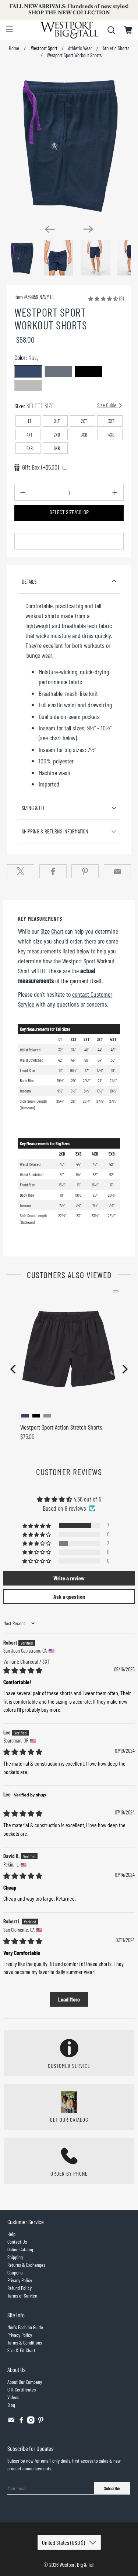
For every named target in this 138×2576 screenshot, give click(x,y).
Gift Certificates (22, 2389)
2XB (57, 435)
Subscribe (112, 2488)
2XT (84, 421)
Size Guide (107, 405)
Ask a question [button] (69, 1596)
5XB (30, 448)
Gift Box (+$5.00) (40, 467)
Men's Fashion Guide (25, 2327)
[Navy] (28, 371)
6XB (57, 448)
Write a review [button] (69, 1578)
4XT (30, 435)
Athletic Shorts (116, 48)
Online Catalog (20, 2249)
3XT (111, 421)
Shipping (15, 2257)
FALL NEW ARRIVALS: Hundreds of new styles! (69, 10)
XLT (57, 421)
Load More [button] (69, 1999)
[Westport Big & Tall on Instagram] (31, 2422)
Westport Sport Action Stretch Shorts (61, 1427)
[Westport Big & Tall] (69, 30)
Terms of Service (22, 2296)
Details (29, 581)
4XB (111, 435)
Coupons (15, 2272)
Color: (26, 357)
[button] (103, 298)
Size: (66, 406)
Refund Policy (20, 2288)
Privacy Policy (20, 2280)
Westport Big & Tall (77, 2565)
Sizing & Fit (33, 808)
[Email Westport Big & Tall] (11, 2422)
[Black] (89, 371)
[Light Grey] (28, 385)
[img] (23, 1670)
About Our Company (25, 2382)
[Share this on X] (21, 871)
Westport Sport (44, 48)
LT (30, 421)
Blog (11, 2405)
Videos (13, 2397)
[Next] (88, 229)
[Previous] (50, 229)
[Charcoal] (58, 371)
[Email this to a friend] (117, 871)
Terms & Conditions (25, 2343)
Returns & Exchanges (26, 2265)
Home (14, 48)
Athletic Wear (80, 48)
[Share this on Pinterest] (85, 871)
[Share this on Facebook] (53, 871)
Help (11, 2234)
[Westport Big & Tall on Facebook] (21, 2422)
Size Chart (52, 931)
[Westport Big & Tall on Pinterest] (41, 2422)
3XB (84, 435)
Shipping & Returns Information (55, 831)
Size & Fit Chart (21, 2350)
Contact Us (17, 2242)
